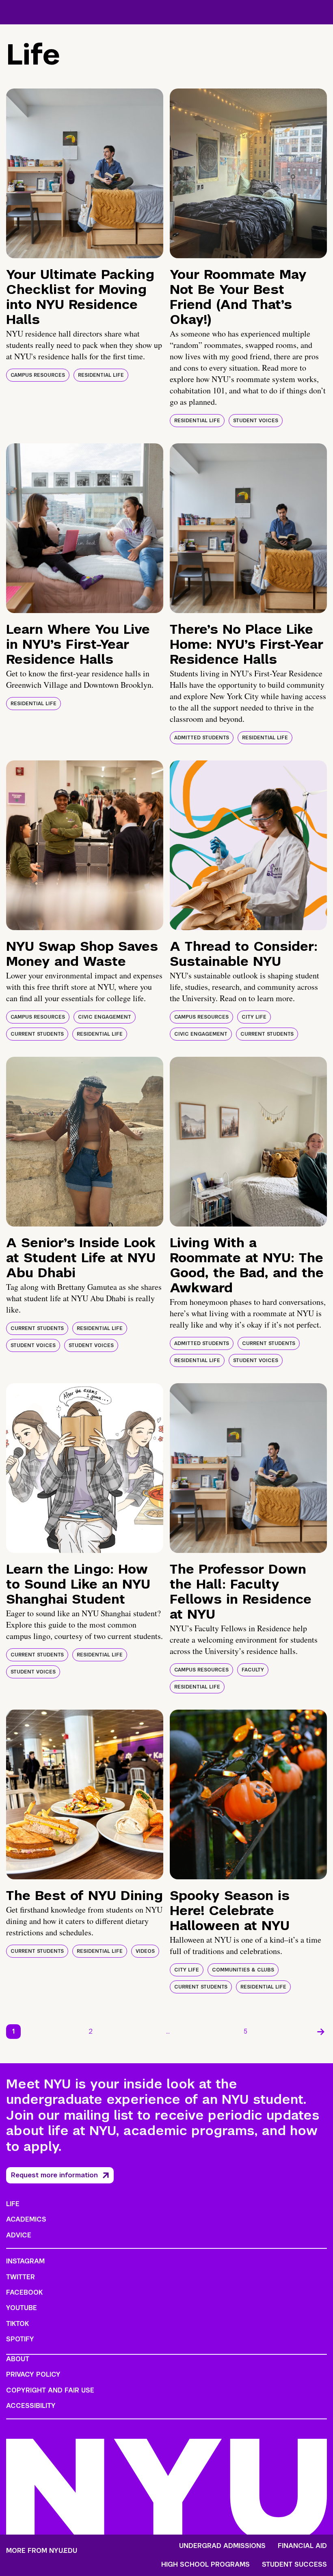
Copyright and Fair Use (50, 2390)
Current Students (37, 1034)
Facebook (24, 2292)
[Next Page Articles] (321, 2032)
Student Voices (256, 421)
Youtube (22, 2308)
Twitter (21, 2277)
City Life (254, 1017)
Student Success (294, 2565)
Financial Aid (302, 2546)
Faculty (253, 1670)
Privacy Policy (33, 2374)
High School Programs (205, 2565)
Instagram (25, 2261)
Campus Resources (38, 375)
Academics (26, 2219)
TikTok (17, 2324)
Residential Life (101, 375)
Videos (145, 1951)
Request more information (54, 2175)
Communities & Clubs (243, 1970)
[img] (85, 173)
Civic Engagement (105, 1017)
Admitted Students (202, 738)
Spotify (20, 2339)
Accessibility (31, 2406)
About (18, 2359)
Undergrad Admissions (222, 2546)
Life (13, 2204)
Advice (19, 2235)
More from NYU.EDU (42, 2551)
